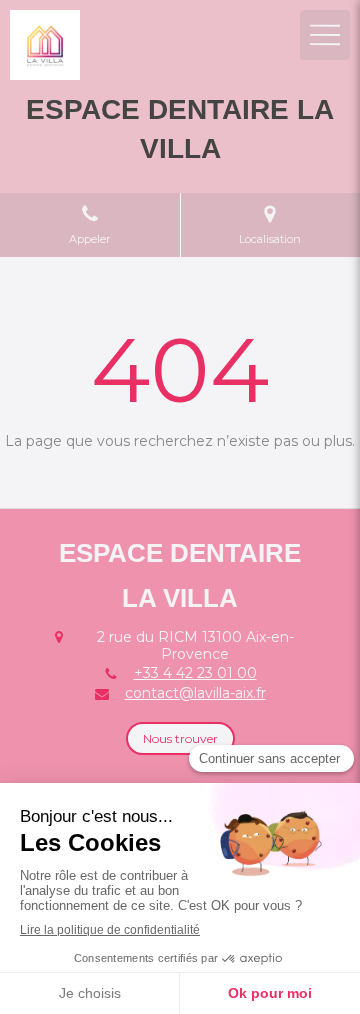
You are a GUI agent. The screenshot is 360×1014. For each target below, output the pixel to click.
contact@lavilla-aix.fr (195, 693)
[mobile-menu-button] (325, 35)
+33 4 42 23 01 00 (195, 673)
